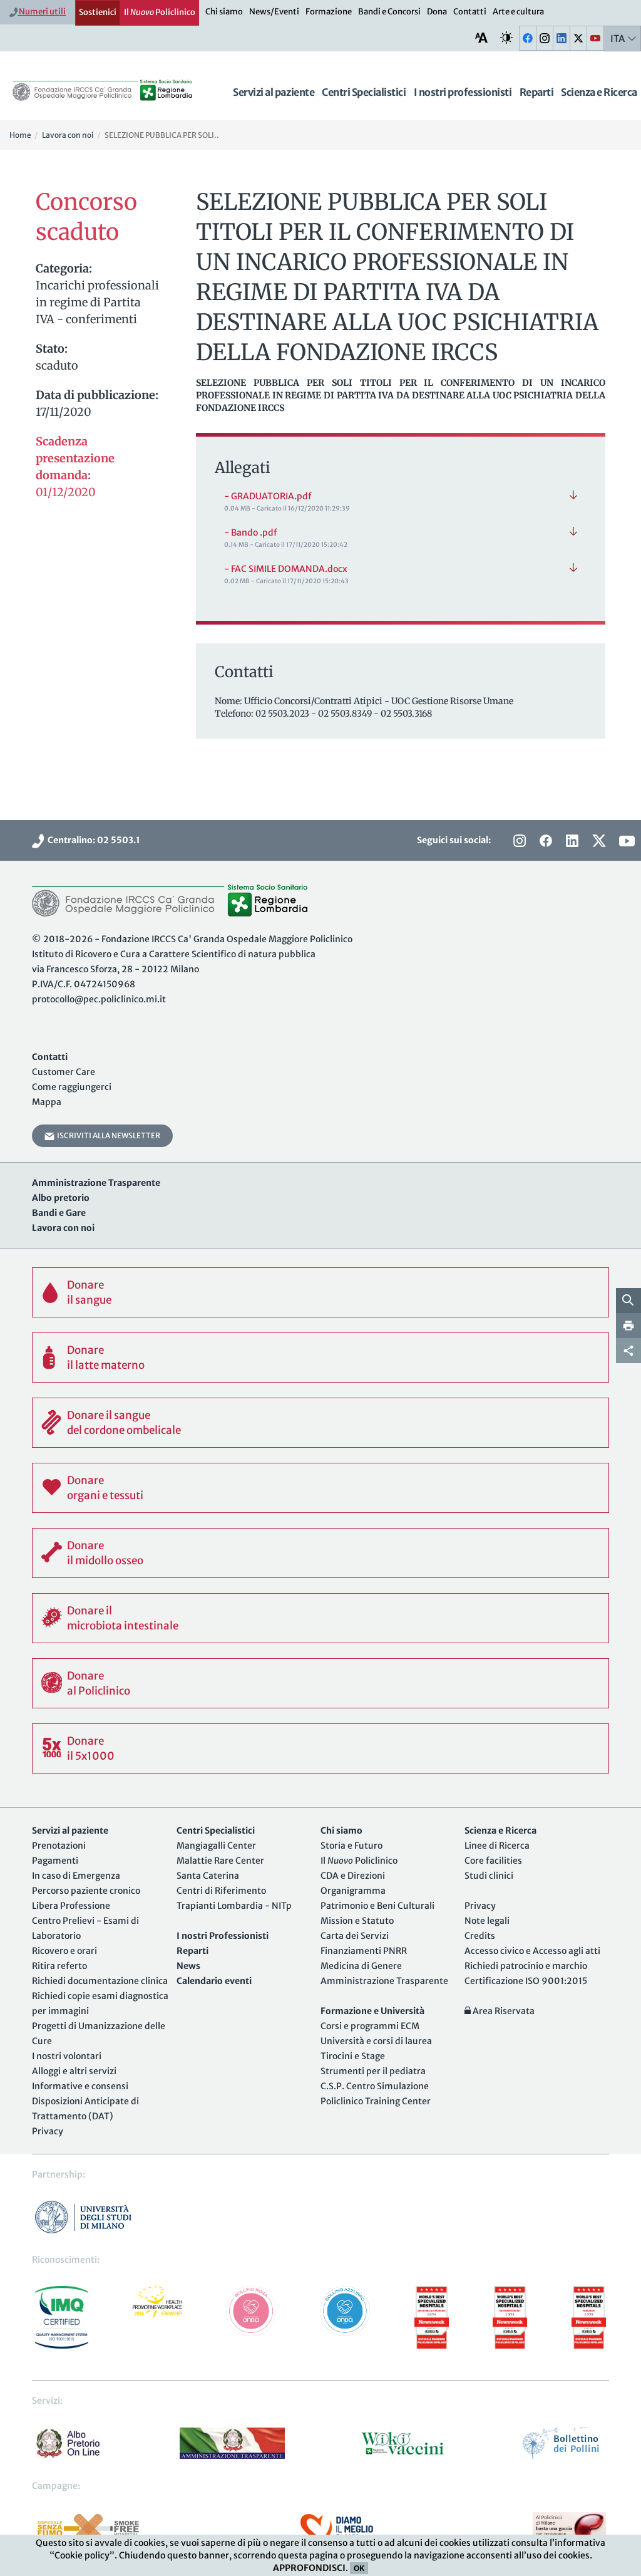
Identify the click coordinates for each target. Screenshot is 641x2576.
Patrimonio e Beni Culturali (377, 1906)
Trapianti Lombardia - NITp (234, 1906)
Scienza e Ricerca (599, 92)
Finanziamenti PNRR (364, 1951)
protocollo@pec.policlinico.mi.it (99, 999)
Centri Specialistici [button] (364, 92)
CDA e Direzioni (353, 1876)
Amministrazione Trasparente (384, 1981)
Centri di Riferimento (221, 1891)
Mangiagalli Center (216, 1846)
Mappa (47, 1102)
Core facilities (493, 1861)
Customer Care (64, 1072)
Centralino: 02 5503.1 (92, 840)
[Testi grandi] (481, 38)
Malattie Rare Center (220, 1861)
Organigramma (353, 1891)
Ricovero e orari (64, 1951)
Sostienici (98, 12)
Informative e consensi (80, 2086)
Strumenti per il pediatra (373, 2071)
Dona (437, 12)
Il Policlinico (160, 12)
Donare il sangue (89, 1292)
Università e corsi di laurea (376, 2041)
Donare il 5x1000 (91, 1748)
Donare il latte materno (106, 1358)
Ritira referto (59, 1966)
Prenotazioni (59, 1846)
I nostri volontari (67, 2056)
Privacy (48, 2131)
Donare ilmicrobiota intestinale (123, 1618)
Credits (480, 1936)
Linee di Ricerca (497, 1846)
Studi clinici (489, 1876)
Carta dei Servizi (355, 1936)
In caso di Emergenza (76, 1876)
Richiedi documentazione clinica (100, 1981)
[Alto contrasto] (506, 38)
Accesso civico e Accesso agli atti (532, 1951)
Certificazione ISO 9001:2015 (526, 1981)
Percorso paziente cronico (86, 1891)
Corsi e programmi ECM (370, 2026)
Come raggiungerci (72, 1087)
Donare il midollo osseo (105, 1553)
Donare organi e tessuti (105, 1488)
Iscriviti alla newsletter (107, 1135)
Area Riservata (503, 2011)
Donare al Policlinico (99, 1683)
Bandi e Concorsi (389, 12)
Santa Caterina (208, 1876)
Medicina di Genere (361, 1966)
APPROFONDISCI (309, 2568)
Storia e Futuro (351, 1846)
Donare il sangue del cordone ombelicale (124, 1423)
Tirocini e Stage (353, 2056)
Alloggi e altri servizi (74, 2071)
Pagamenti (55, 1861)
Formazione (329, 12)
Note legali (487, 1921)
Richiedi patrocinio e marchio (526, 1966)
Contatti (470, 12)
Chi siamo (224, 12)
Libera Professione (71, 1906)
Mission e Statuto (357, 1921)
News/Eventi (274, 12)
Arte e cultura (518, 12)
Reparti (537, 92)
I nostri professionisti (463, 92)
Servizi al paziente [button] (274, 92)
